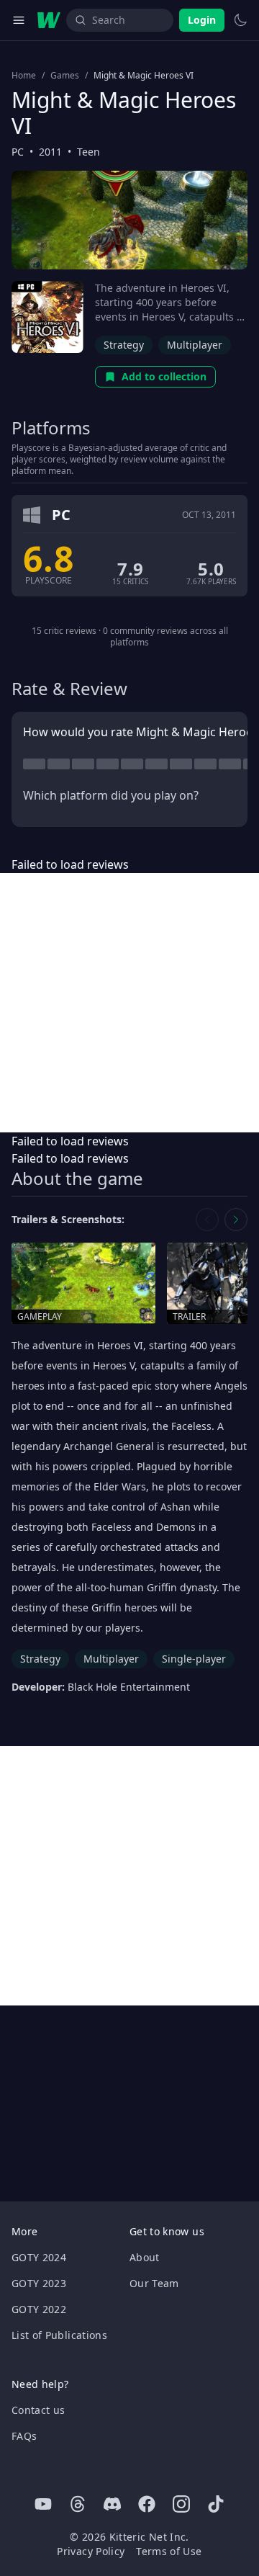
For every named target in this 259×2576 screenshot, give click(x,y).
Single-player (194, 1659)
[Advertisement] (129, 1003)
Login (202, 20)
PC (18, 152)
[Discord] (112, 2504)
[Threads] (78, 2504)
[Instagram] (181, 2504)
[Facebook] (147, 2504)
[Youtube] (43, 2504)
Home (24, 76)
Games (65, 76)
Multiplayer (195, 345)
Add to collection (164, 376)
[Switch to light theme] (240, 20)
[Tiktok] (216, 2504)
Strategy (124, 345)
